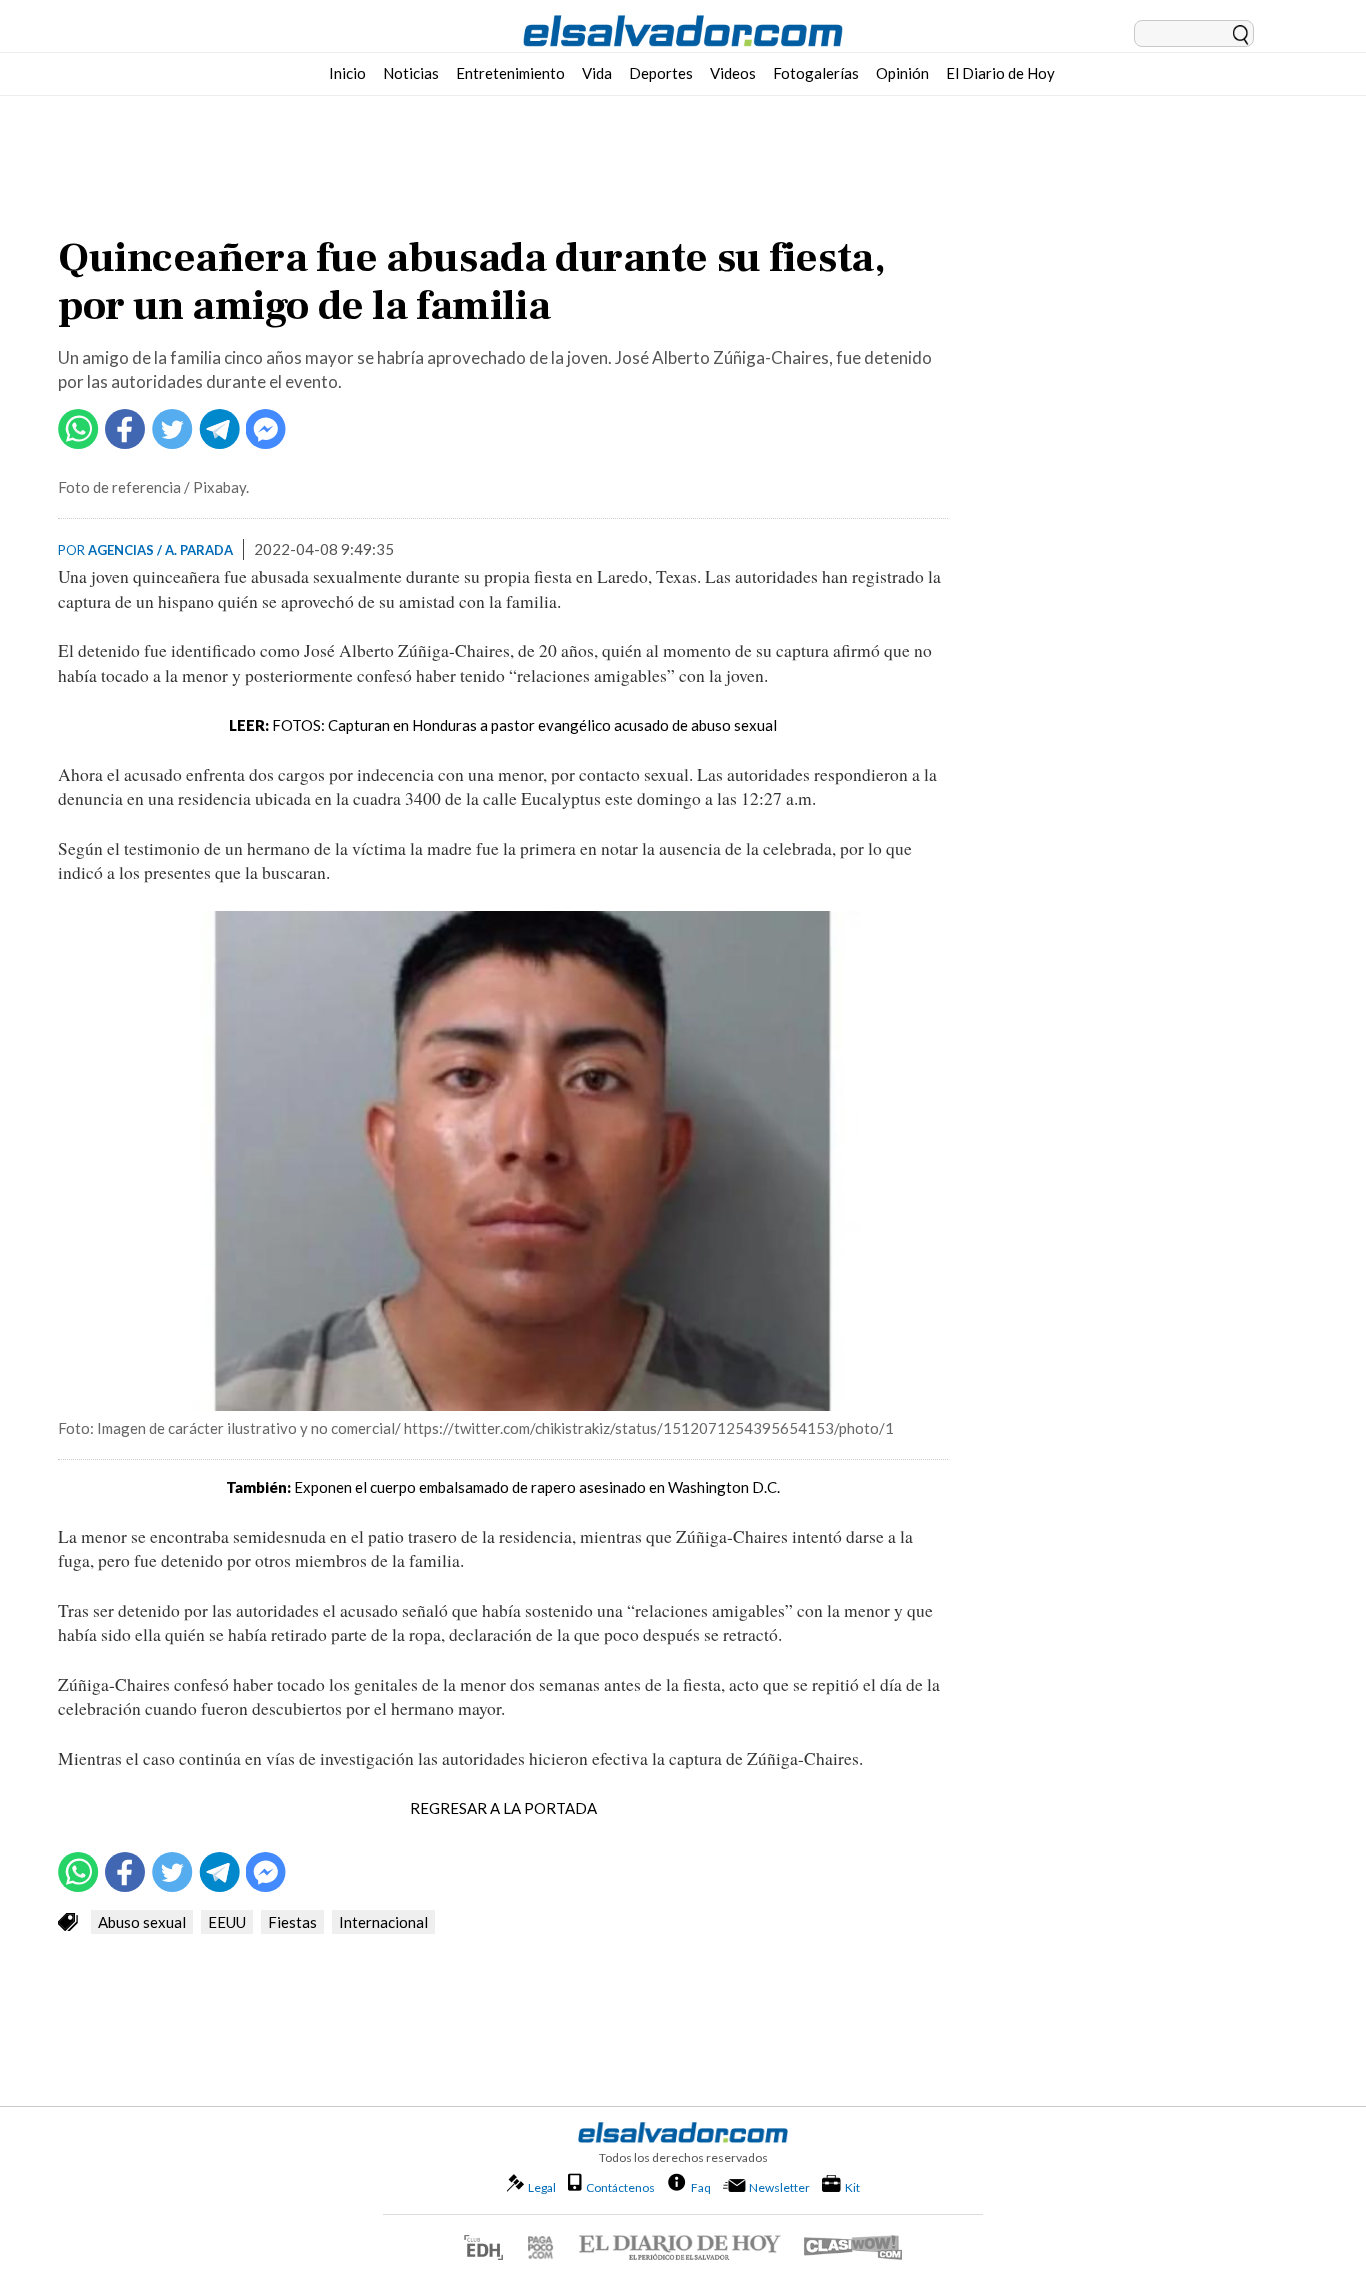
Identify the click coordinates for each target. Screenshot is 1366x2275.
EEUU (227, 1922)
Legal (542, 2187)
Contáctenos (620, 2187)
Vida (597, 73)
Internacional (383, 1922)
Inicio (347, 73)
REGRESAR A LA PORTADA (503, 1808)
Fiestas (292, 1922)
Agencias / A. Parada (160, 550)
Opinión (902, 73)
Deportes (661, 73)
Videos (733, 73)
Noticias (411, 73)
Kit (852, 2187)
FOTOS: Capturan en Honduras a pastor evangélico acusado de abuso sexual (524, 725)
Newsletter (779, 2187)
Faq (701, 2187)
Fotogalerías (816, 73)
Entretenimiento (510, 73)
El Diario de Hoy (1000, 73)
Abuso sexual (142, 1922)
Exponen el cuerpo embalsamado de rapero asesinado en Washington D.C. (537, 1487)
